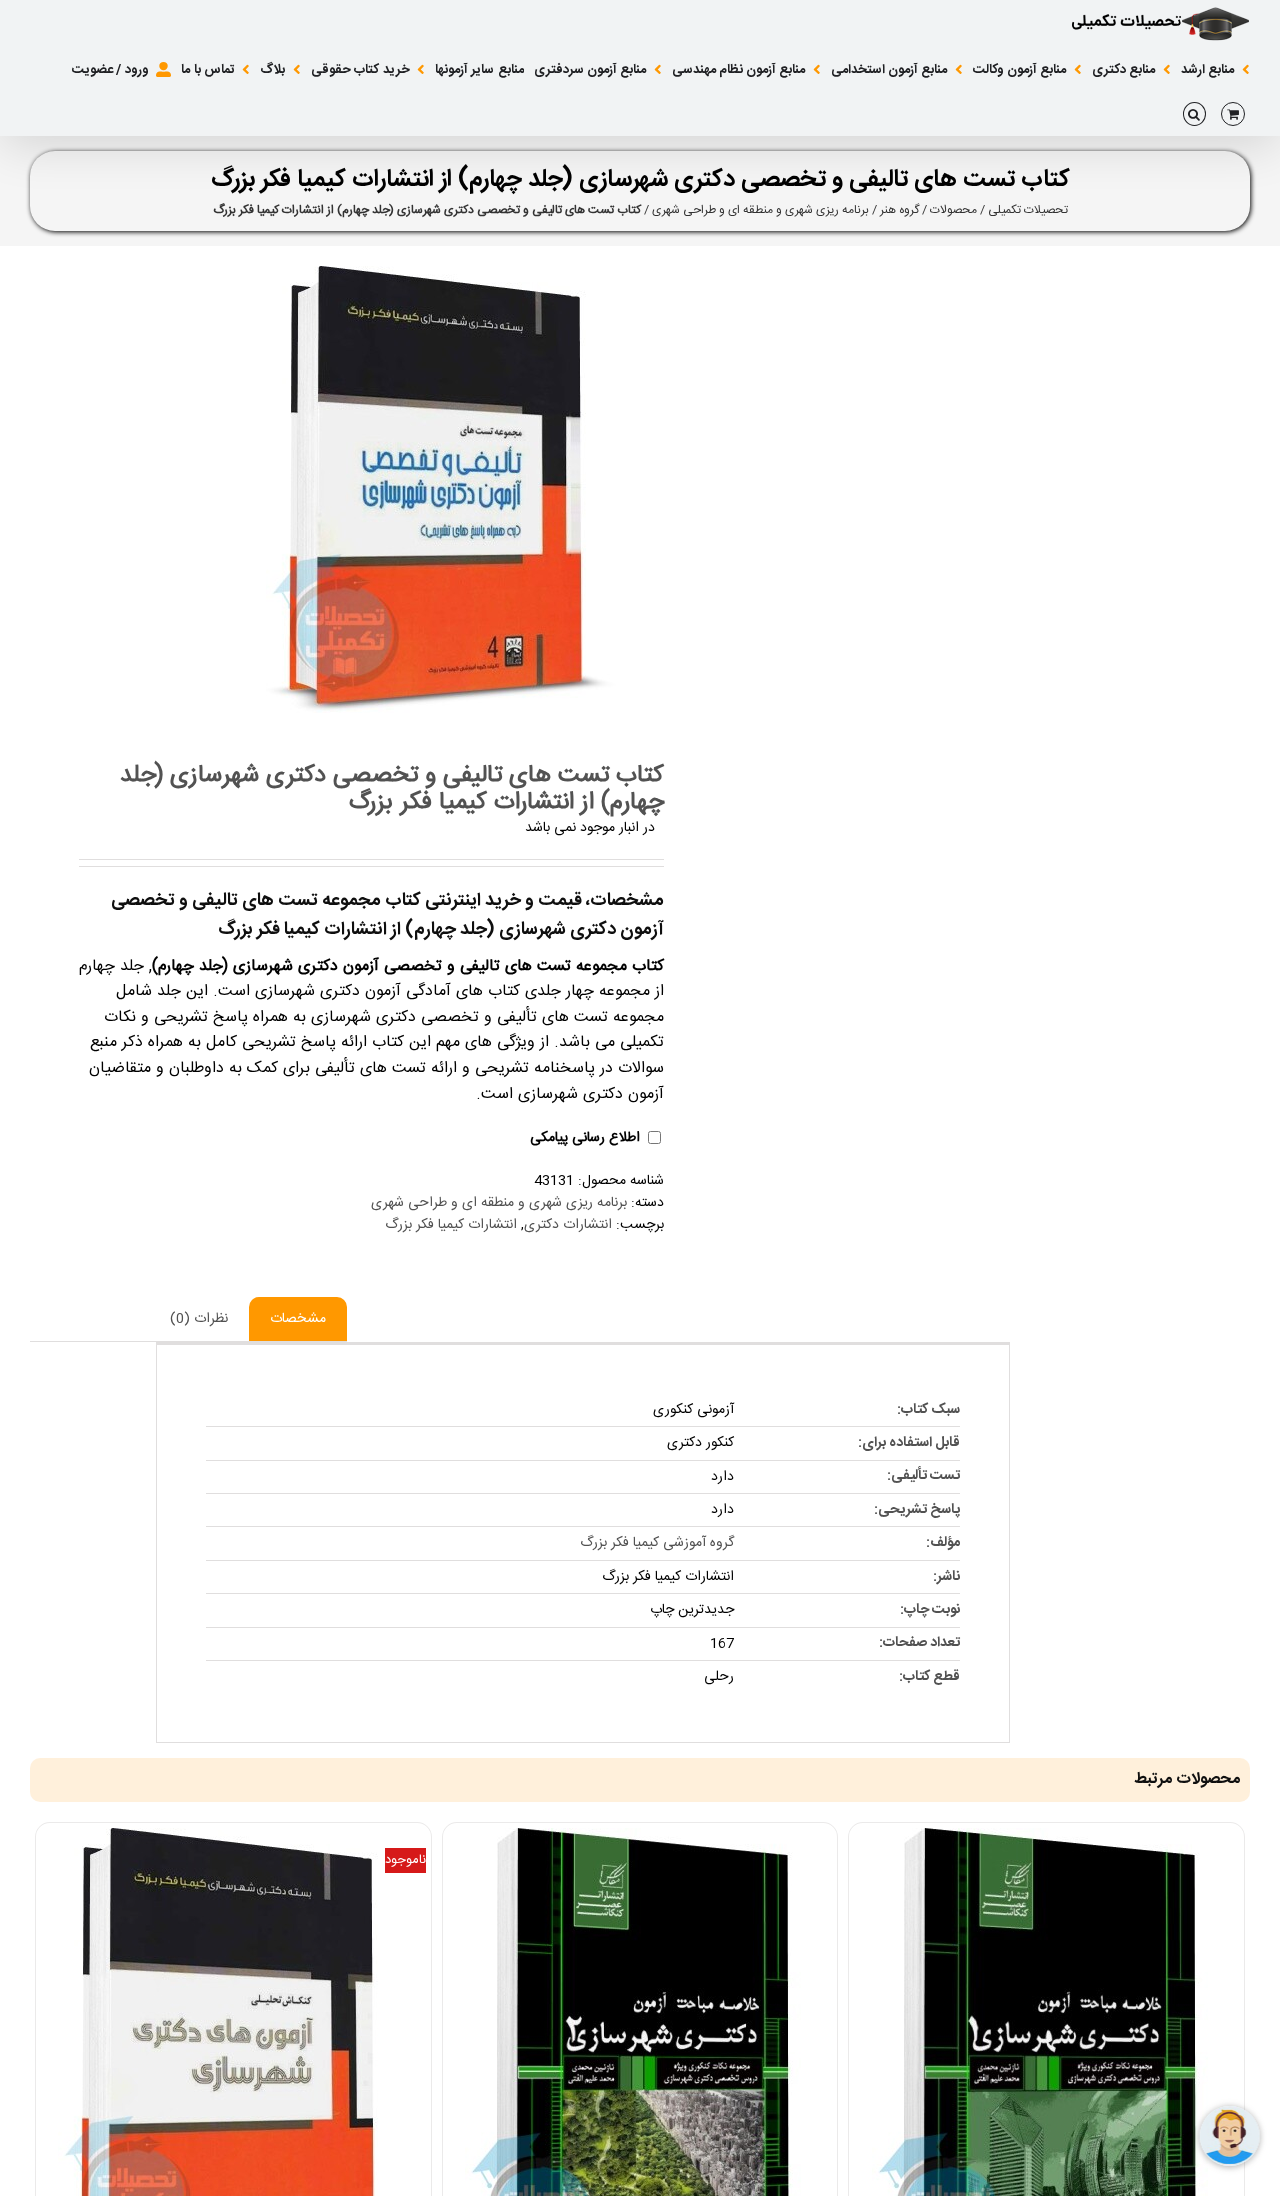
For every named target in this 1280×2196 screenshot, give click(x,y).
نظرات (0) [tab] (199, 1319)
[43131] (323, 489)
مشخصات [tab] (298, 1319)
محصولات (953, 210)
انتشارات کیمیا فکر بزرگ (451, 1225)
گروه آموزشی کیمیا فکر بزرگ (657, 1543)
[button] (1194, 114)
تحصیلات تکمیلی (1028, 210)
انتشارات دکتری (568, 1225)
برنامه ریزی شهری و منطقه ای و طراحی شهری (760, 210)
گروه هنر (899, 210)
